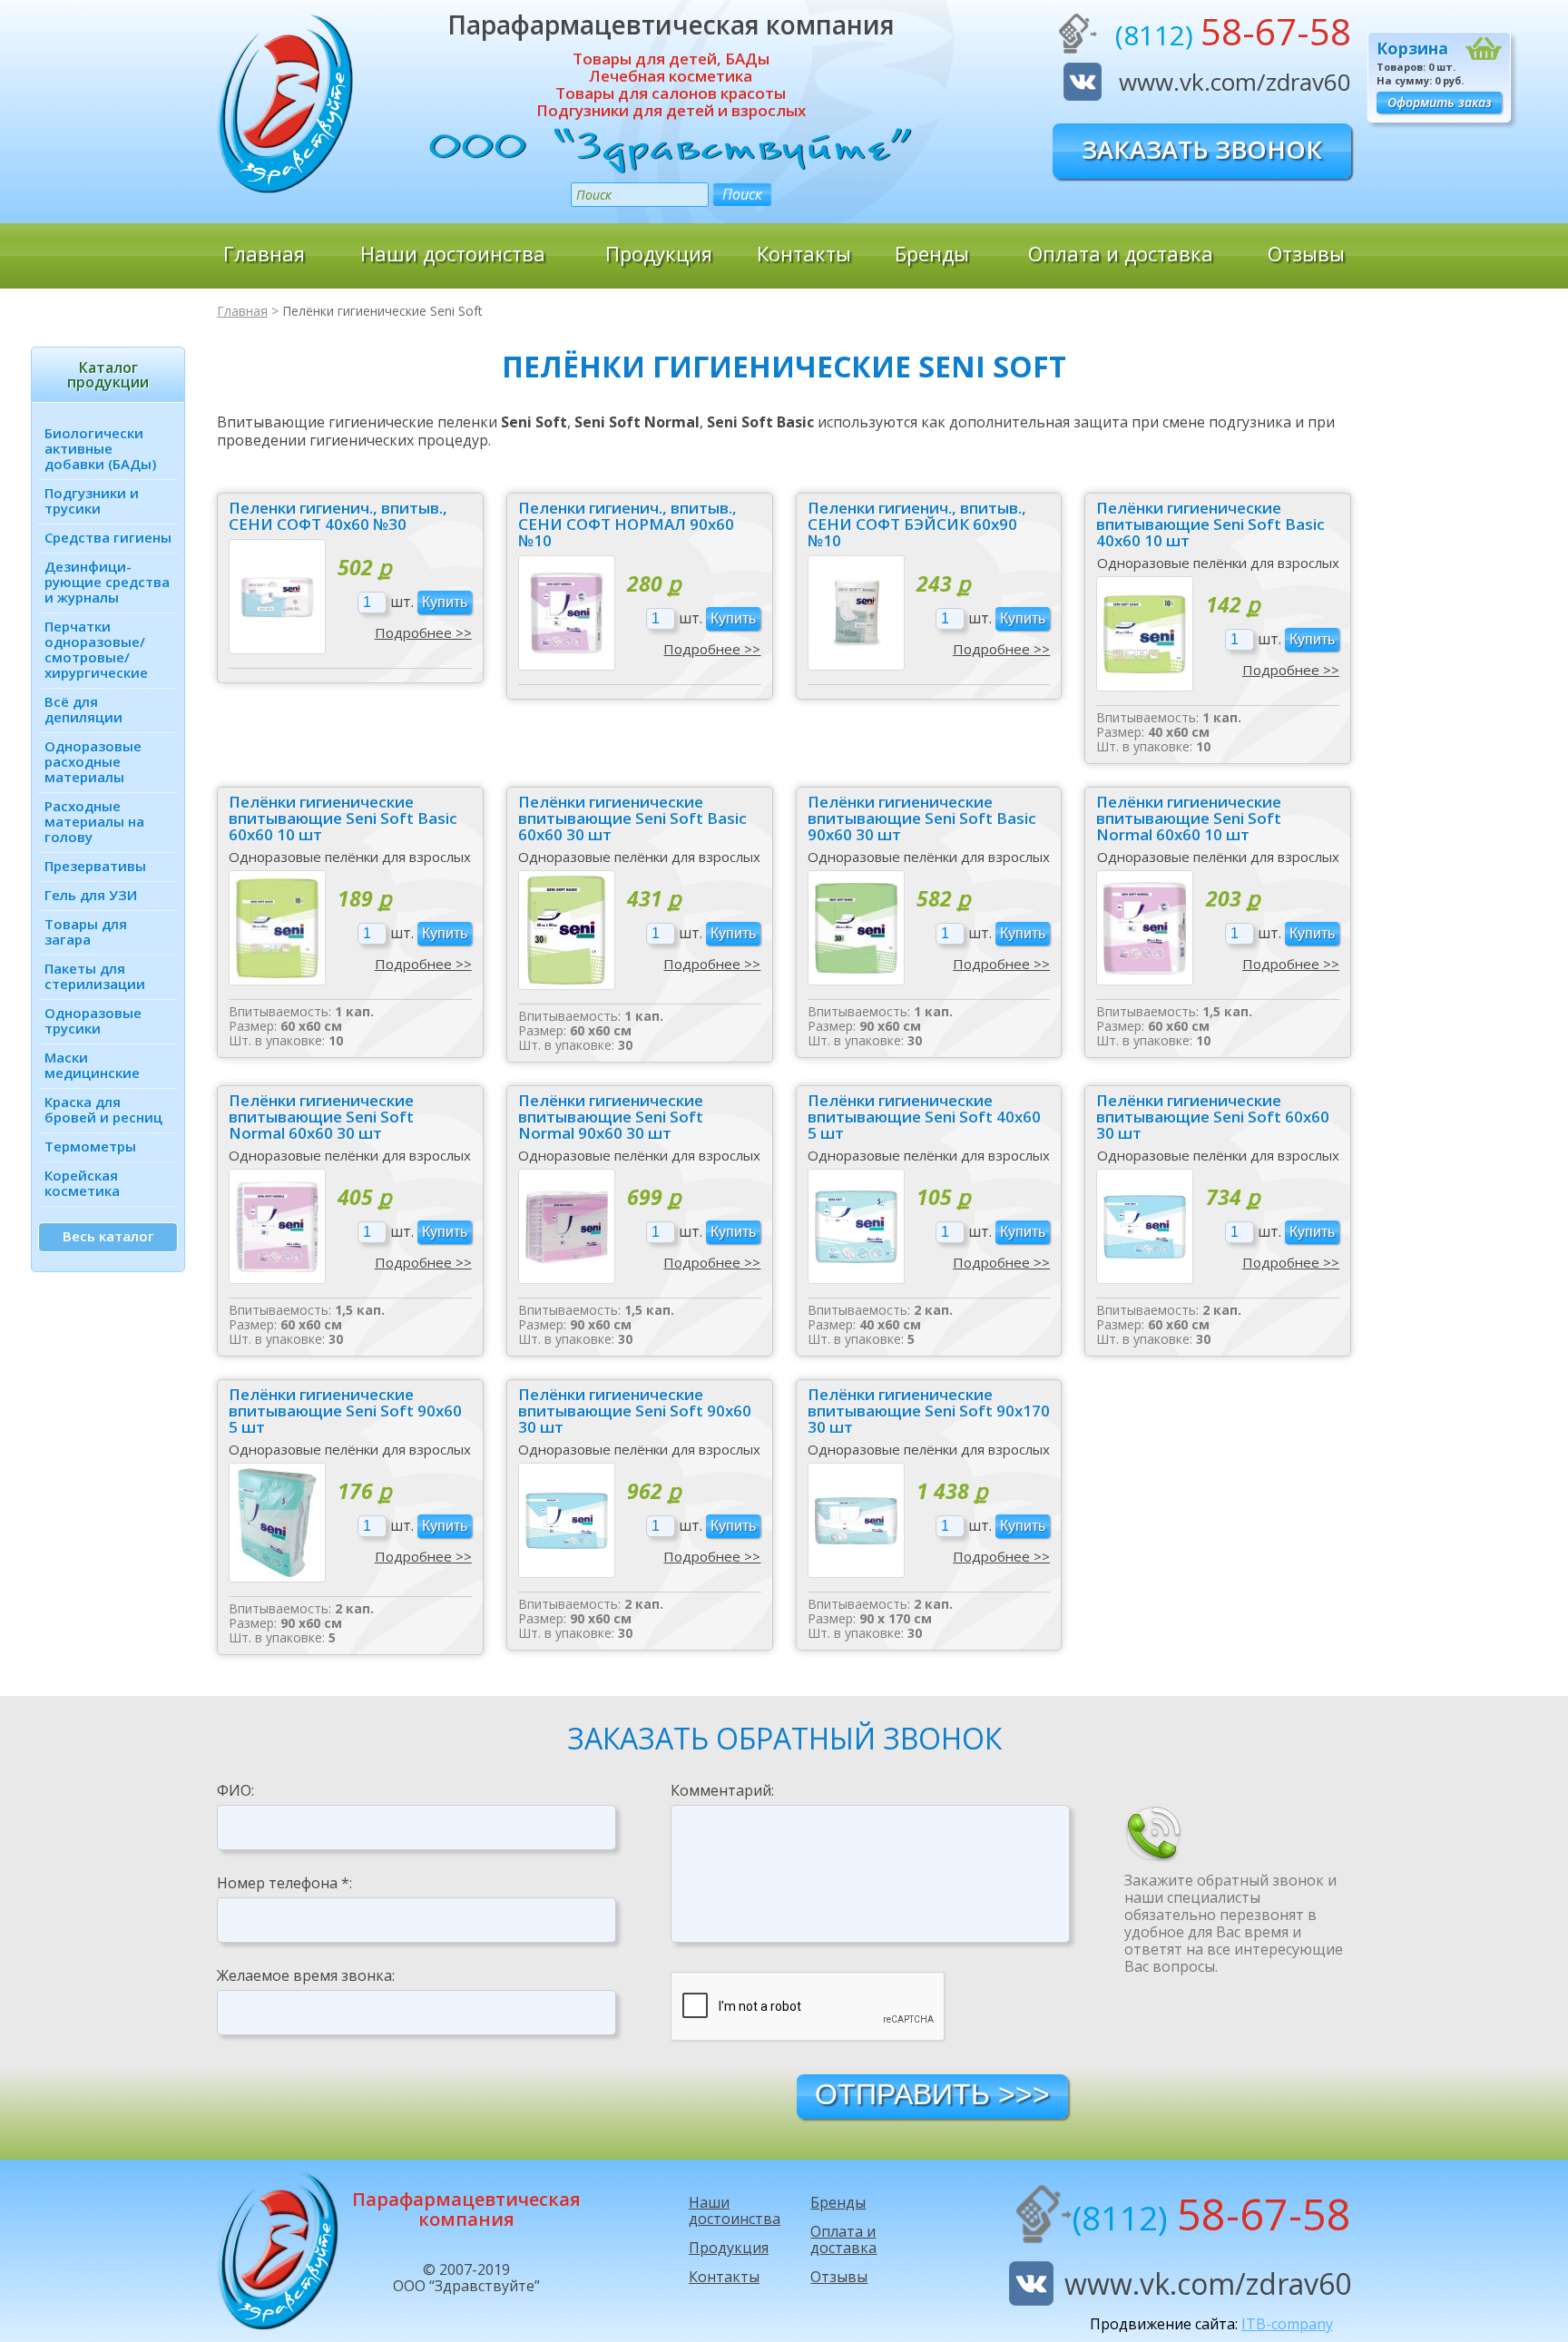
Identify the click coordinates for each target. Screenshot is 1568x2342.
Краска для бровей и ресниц (103, 1109)
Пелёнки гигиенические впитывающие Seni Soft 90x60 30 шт (635, 1411)
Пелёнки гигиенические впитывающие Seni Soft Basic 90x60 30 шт (922, 818)
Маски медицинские (92, 1065)
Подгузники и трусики (92, 500)
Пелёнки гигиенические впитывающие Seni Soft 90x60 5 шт (345, 1411)
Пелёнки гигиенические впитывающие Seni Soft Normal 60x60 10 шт (1189, 818)
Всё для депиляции (83, 709)
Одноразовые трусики (93, 1020)
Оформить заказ (1440, 102)
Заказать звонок (1202, 149)
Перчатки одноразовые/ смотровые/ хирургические (96, 649)
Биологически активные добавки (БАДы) (100, 448)
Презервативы (95, 866)
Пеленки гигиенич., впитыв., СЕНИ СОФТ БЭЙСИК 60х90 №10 (917, 524)
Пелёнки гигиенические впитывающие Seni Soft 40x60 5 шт (924, 1117)
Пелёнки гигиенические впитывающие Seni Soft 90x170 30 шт (929, 1411)
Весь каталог (108, 1236)
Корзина (1412, 48)
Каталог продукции (108, 375)
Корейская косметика (82, 1183)
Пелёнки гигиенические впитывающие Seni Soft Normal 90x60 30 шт (611, 1117)
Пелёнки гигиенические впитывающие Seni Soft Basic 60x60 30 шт (632, 818)
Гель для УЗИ (91, 895)
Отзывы (1306, 253)
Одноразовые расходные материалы (93, 761)
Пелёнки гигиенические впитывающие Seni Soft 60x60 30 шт (1213, 1117)
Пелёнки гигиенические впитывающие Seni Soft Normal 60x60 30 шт (321, 1117)
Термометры (90, 1146)
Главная (264, 253)
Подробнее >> (423, 632)
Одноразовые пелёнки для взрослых (1218, 563)
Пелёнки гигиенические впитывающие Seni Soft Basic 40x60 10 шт (1210, 524)
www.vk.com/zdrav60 (1235, 82)
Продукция (659, 253)
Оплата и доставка (1121, 253)
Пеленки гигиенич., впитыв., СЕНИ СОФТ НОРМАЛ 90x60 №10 (627, 524)
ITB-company (1287, 2324)
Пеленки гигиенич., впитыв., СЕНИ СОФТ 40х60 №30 (338, 516)
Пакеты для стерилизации (95, 976)
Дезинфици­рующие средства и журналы (107, 582)
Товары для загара (86, 931)
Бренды (932, 253)
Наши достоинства (453, 253)
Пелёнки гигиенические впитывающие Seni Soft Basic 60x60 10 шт (343, 818)
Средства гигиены (108, 537)
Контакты (804, 253)
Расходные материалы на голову (94, 821)
